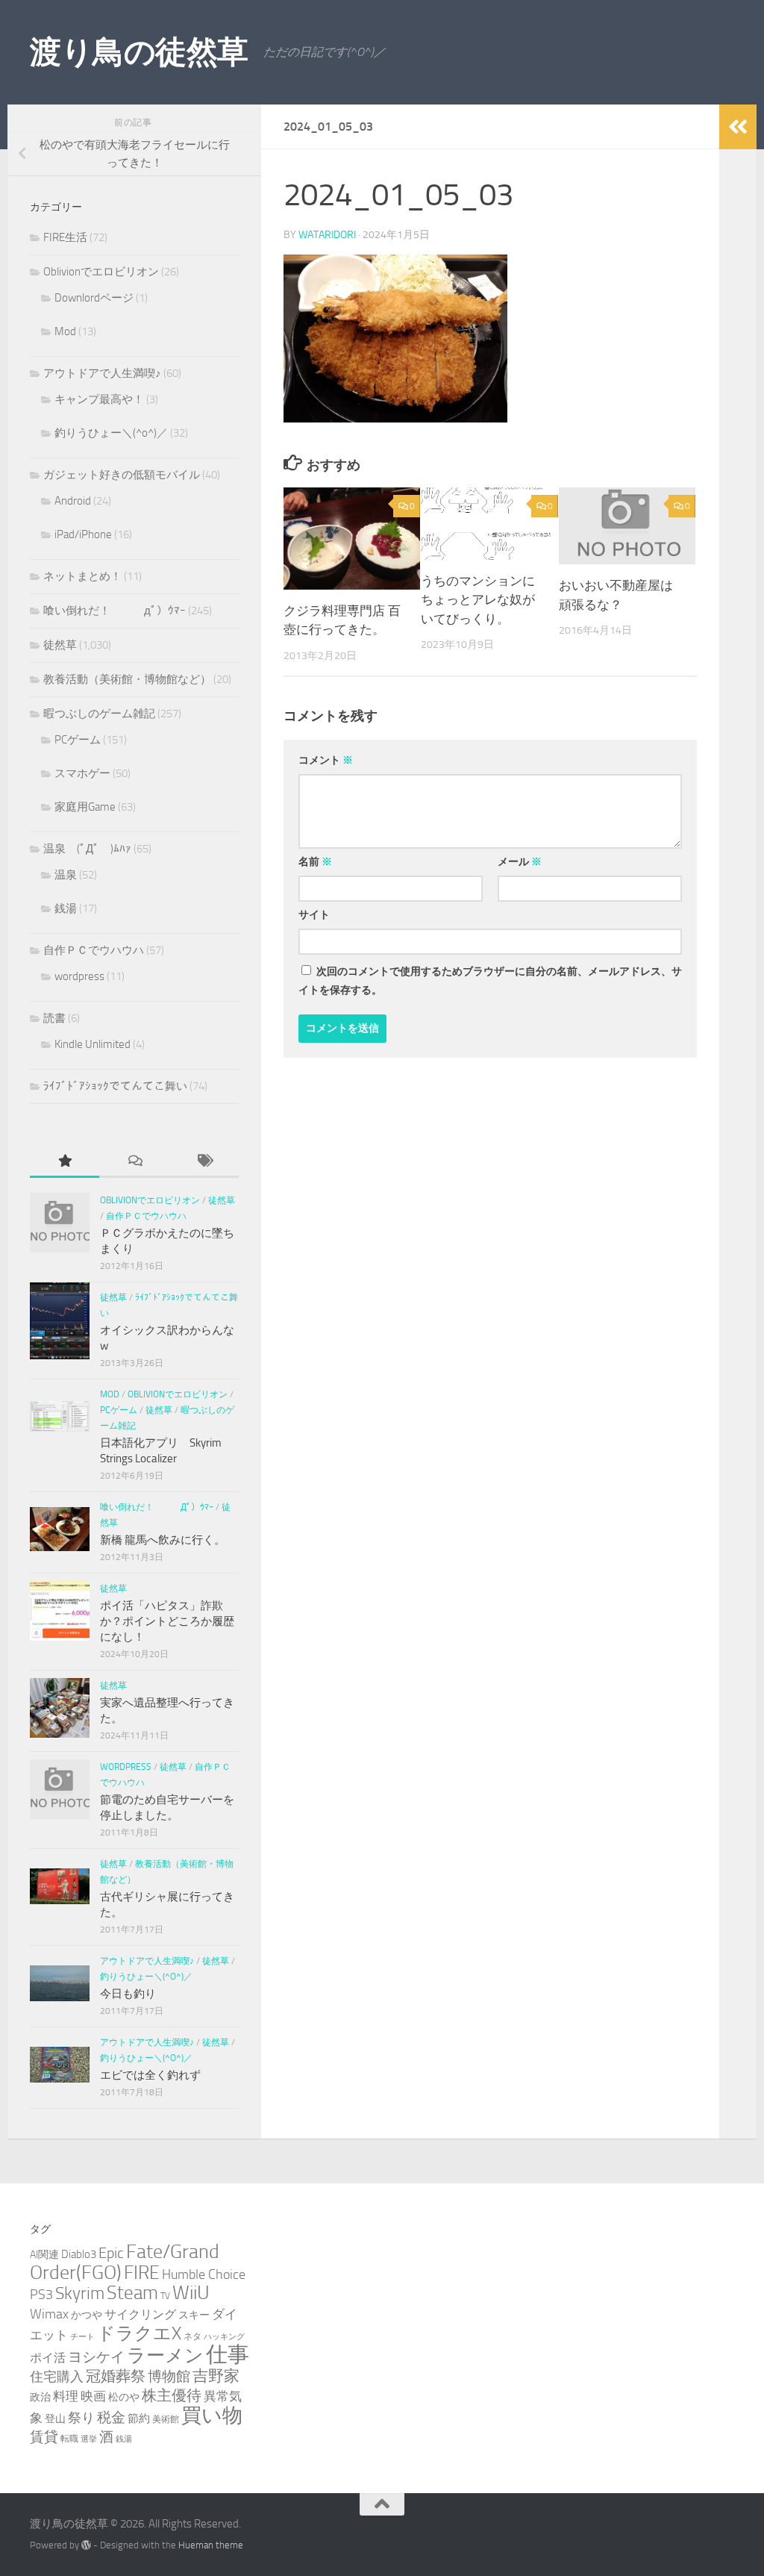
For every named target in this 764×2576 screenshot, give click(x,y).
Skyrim (80, 2293)
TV (165, 2296)
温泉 (66, 875)
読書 (54, 1018)
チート (82, 2337)
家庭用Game (85, 807)
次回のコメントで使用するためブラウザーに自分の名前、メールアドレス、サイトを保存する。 (490, 981)
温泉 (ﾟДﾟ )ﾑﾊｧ (87, 849)
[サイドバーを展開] (738, 127)
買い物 (212, 2416)
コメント (326, 760)
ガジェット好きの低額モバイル (122, 475)
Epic (111, 2253)
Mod (65, 331)
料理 (66, 2396)
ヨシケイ (96, 2357)
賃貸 (44, 2437)
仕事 (228, 2355)
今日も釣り (128, 1994)
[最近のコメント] (134, 1162)
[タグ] (204, 1162)
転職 (69, 2438)
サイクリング (140, 2314)
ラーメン (165, 2355)
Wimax (49, 2314)
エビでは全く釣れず (150, 2075)
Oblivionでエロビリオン (101, 272)
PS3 (41, 2295)
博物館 (169, 2377)
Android (73, 501)
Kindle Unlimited (93, 1044)
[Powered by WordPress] (86, 2545)
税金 (111, 2417)
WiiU (191, 2293)
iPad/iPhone (83, 534)
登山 (55, 2419)
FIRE (142, 2273)
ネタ (192, 2336)
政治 (40, 2397)
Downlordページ (94, 298)
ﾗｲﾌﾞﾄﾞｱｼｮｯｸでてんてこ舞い (115, 1086)
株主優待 (172, 2395)
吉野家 (216, 2376)
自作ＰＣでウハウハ (94, 950)
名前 (315, 862)
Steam (132, 2293)
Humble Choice (204, 2274)
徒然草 (60, 645)
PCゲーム (78, 740)
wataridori (327, 235)
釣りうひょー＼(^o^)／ (111, 433)
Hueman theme (211, 2545)
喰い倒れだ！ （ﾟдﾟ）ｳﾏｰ (115, 611)
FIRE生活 (65, 237)
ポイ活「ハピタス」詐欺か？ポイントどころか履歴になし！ (167, 1621)
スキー (194, 2315)
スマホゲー (82, 773)
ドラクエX (139, 2333)
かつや (87, 2315)
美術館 (166, 2419)
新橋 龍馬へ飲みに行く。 (163, 1540)
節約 (139, 2418)
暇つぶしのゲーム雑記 (99, 714)
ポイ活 (48, 2358)
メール (520, 862)
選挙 (89, 2439)
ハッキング (224, 2337)
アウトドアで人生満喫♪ (102, 373)
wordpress (79, 976)
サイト (314, 915)
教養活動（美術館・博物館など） (127, 679)
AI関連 (44, 2255)
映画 (93, 2396)
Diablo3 (79, 2254)
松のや (124, 2397)
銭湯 (66, 908)
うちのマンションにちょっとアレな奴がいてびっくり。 (478, 600)
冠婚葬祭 (116, 2376)
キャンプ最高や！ (99, 399)
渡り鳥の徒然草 (139, 52)
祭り (81, 2418)
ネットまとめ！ (82, 576)
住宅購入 (57, 2377)
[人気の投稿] (65, 1162)
